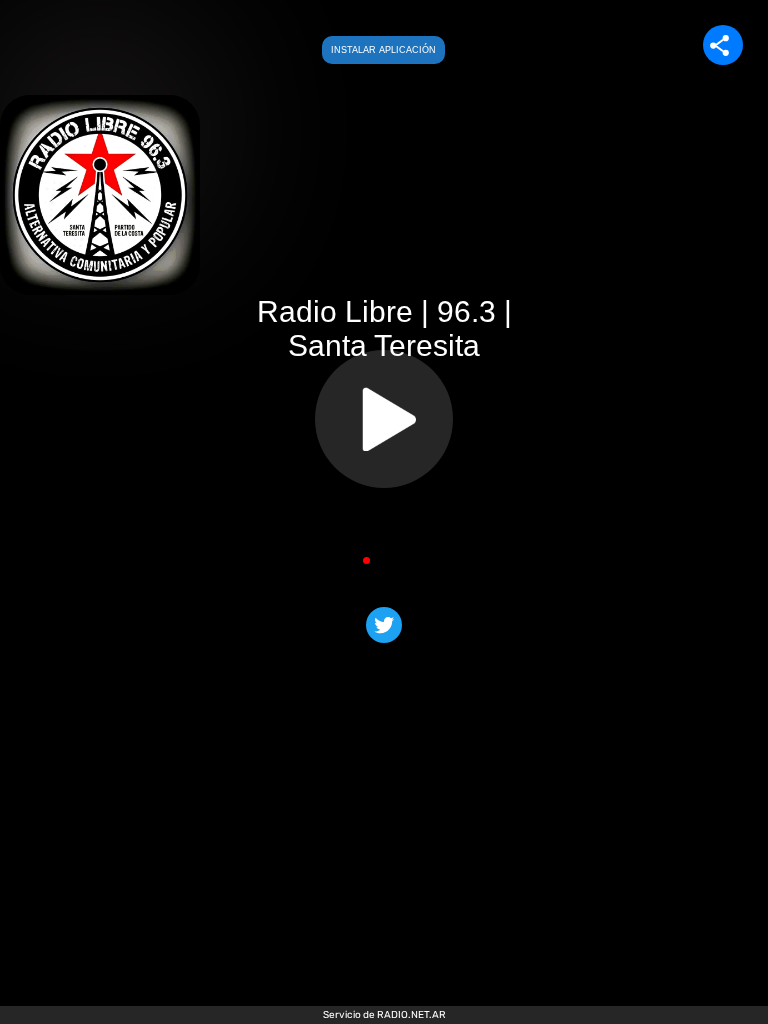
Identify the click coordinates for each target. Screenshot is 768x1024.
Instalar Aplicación (383, 50)
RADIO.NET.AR (411, 1015)
